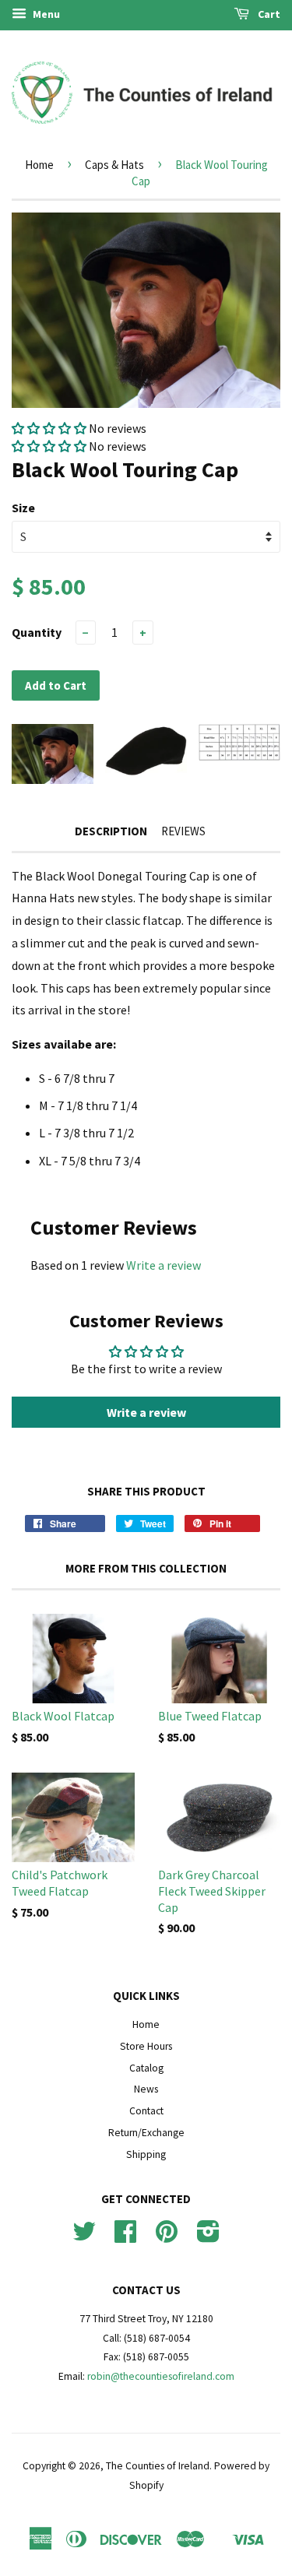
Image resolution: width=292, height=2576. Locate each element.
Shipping (146, 2154)
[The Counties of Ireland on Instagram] (208, 2237)
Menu (45, 14)
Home (39, 165)
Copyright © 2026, (64, 2466)
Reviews (183, 831)
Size (23, 508)
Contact (146, 2111)
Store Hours (146, 2046)
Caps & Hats (114, 165)
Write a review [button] (146, 1412)
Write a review (164, 1265)
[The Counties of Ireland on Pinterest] (167, 2237)
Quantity (37, 632)
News (146, 2089)
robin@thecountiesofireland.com (161, 2376)
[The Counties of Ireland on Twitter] (84, 2237)
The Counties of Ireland (158, 2466)
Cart (268, 14)
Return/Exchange (146, 2133)
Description (111, 831)
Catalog (146, 2068)
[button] (50, 428)
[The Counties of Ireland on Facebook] (125, 2237)
